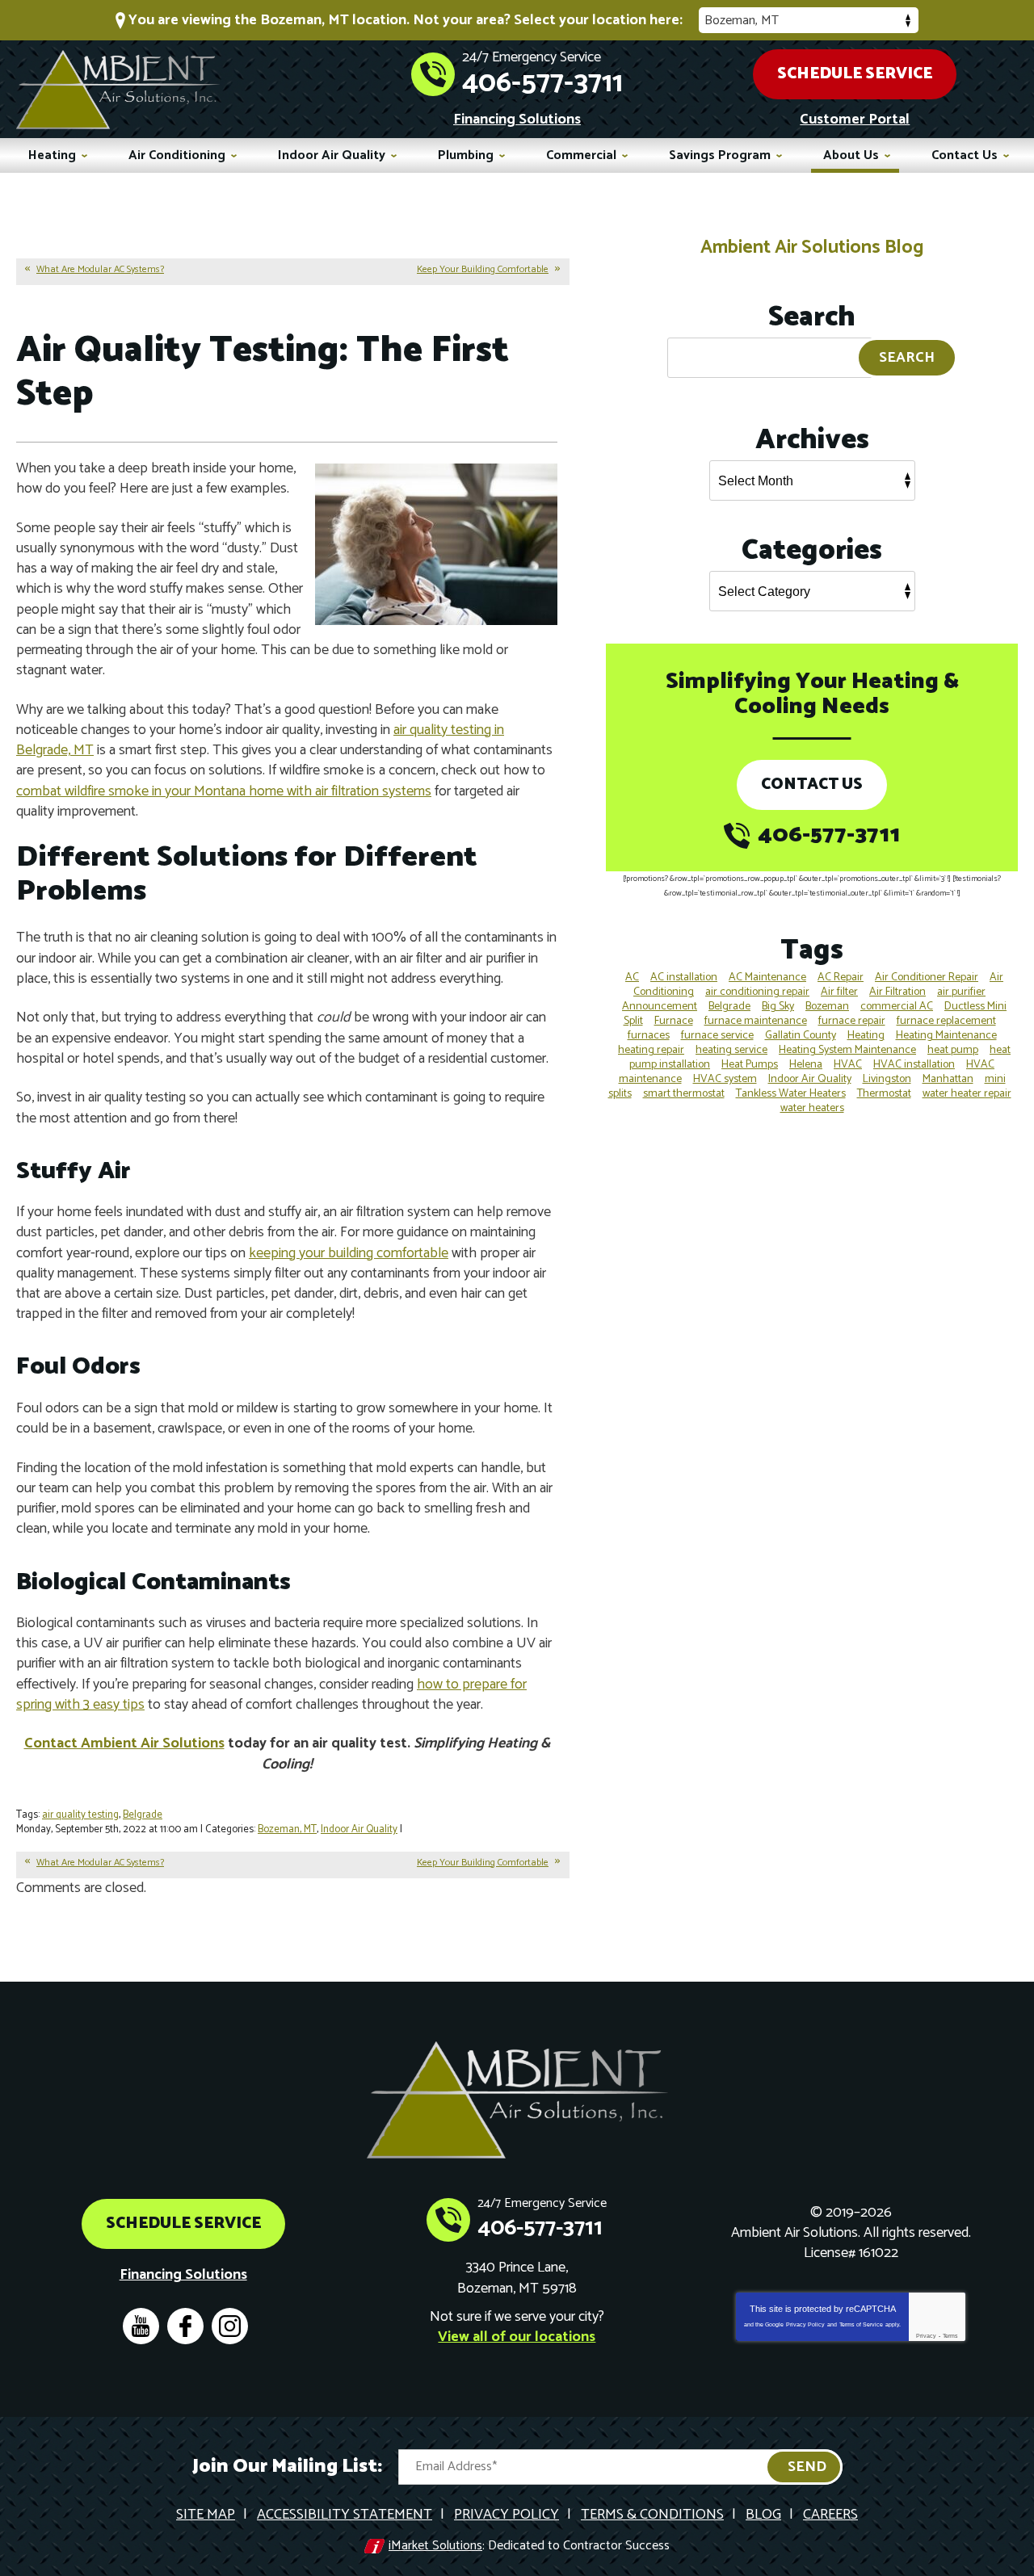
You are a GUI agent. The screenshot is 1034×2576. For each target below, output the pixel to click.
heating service (731, 1050)
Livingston (887, 1079)
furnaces (649, 1036)
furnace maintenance (756, 1021)
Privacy (926, 2336)
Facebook (185, 2326)
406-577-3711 (542, 83)
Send (807, 2467)
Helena (806, 1065)
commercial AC (897, 1007)
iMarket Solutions (435, 2546)
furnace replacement (946, 1021)
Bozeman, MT (287, 1829)
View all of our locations (517, 2337)
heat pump (953, 1050)
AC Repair (841, 978)
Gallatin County (801, 1036)
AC (632, 978)
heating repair (651, 1050)
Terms (950, 2336)
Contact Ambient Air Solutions (124, 1743)
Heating (866, 1036)
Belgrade (143, 1815)
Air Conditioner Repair (927, 978)
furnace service (717, 1036)
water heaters (812, 1108)
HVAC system (725, 1079)
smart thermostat (684, 1094)
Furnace (674, 1021)
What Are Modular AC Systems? (100, 269)
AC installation (684, 978)
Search (907, 358)
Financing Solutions (517, 120)
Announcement (660, 1007)
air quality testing (80, 1815)
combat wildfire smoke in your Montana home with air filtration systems (224, 791)
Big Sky (778, 1007)
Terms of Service (861, 2324)
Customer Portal (855, 120)
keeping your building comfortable (349, 1253)
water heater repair (967, 1094)
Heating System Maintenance (847, 1050)
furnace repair (852, 1021)
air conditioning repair (757, 992)
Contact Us (812, 785)
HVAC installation (914, 1065)
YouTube (141, 2326)
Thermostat (884, 1094)
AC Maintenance (767, 978)
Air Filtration (897, 992)
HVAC (848, 1065)
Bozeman (827, 1007)
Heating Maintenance (946, 1036)
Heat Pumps (750, 1065)
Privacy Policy (805, 2324)
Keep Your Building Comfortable (483, 269)
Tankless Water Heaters (791, 1094)
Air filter (839, 992)
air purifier (961, 992)
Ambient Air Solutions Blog (812, 248)
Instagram (230, 2326)
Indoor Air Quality (359, 1829)
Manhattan (948, 1079)
